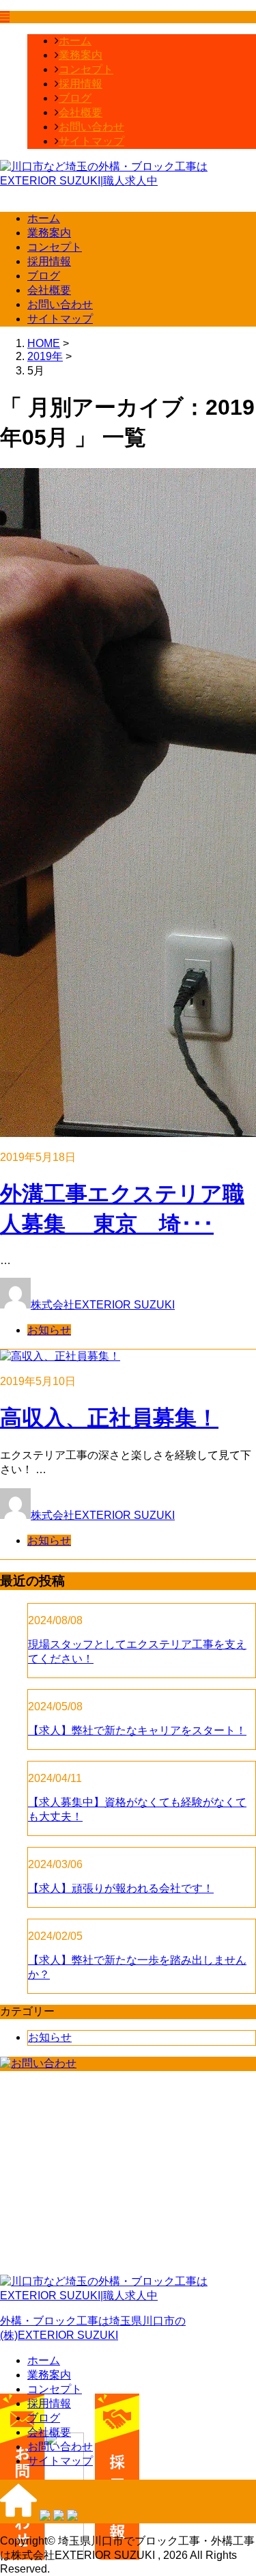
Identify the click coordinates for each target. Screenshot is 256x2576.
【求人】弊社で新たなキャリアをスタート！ (137, 1730)
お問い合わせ (91, 127)
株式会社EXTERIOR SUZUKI (103, 1305)
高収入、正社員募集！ (109, 1418)
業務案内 (81, 55)
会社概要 (81, 112)
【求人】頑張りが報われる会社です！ (121, 1888)
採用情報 (81, 84)
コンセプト (86, 69)
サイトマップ (91, 141)
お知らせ (49, 1330)
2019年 (45, 356)
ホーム (75, 41)
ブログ (75, 98)
